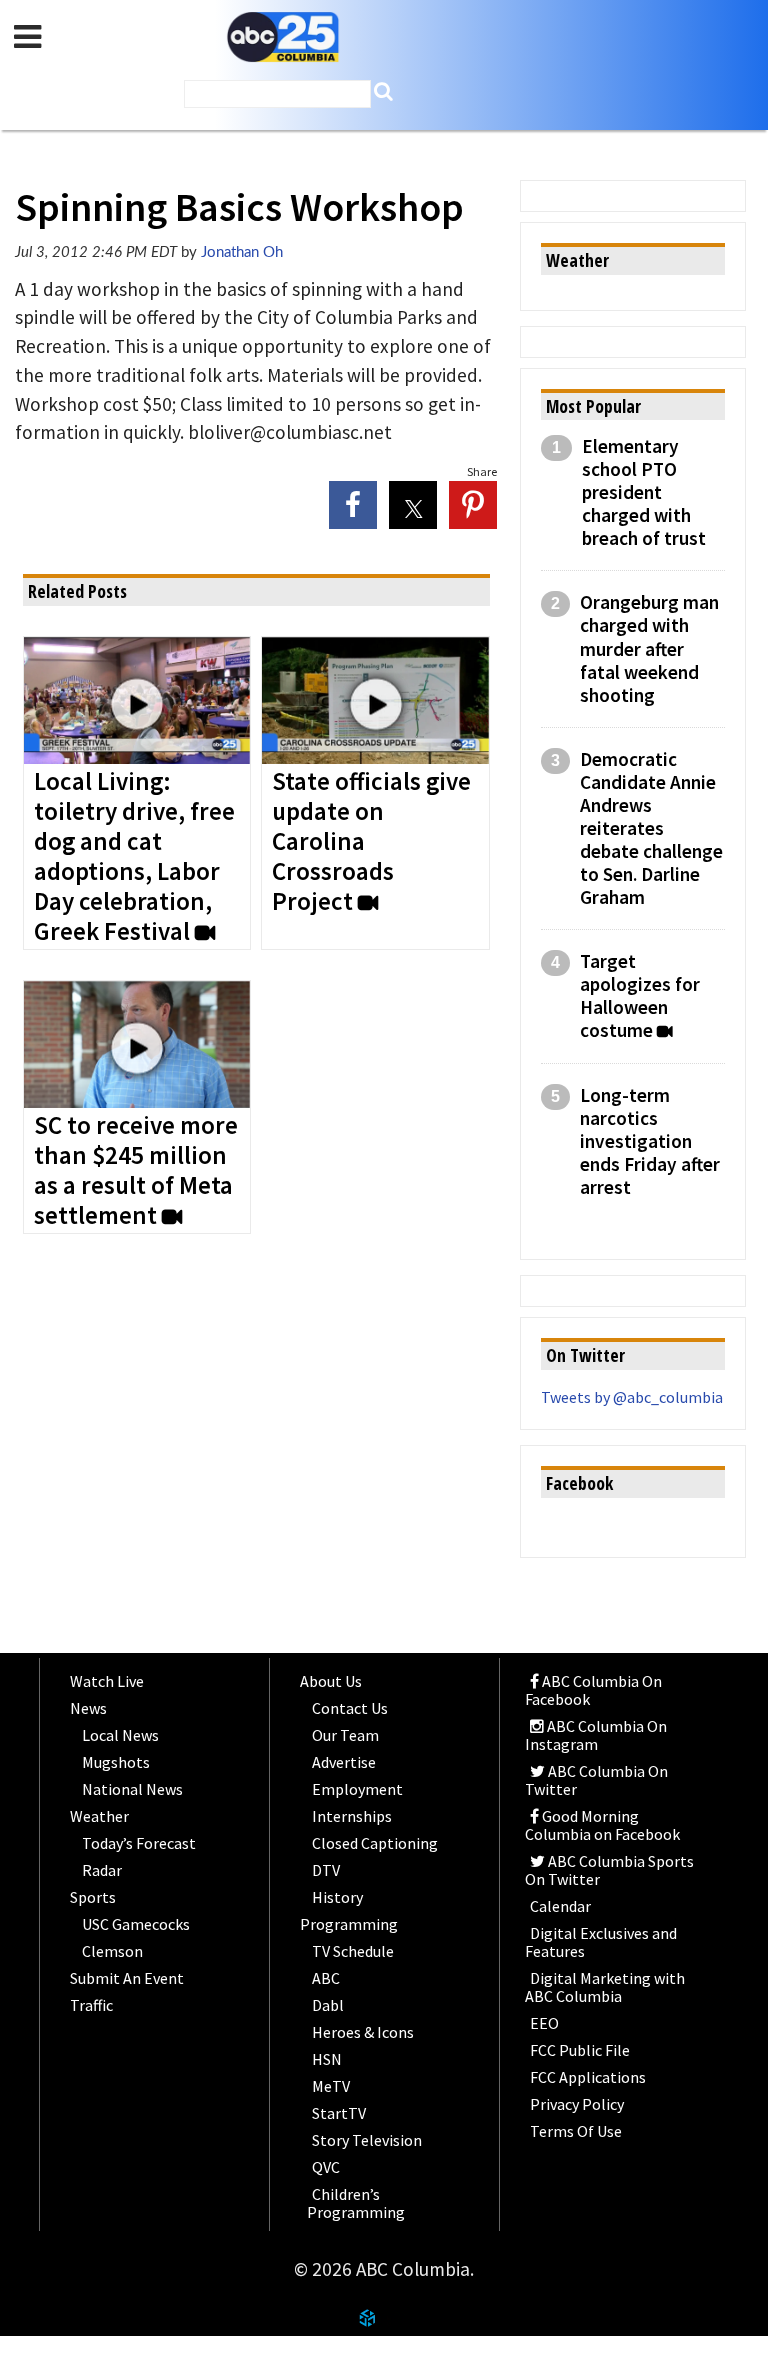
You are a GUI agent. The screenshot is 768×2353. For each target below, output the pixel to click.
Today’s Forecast (139, 1843)
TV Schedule (353, 1951)
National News (132, 1789)
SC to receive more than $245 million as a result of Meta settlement (136, 1171)
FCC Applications (588, 2077)
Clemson (112, 1951)
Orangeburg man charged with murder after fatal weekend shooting (649, 648)
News (88, 1708)
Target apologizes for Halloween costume (640, 996)
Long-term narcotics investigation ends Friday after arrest (650, 1141)
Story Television (367, 2140)
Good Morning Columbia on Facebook (602, 1825)
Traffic (91, 2005)
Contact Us (350, 1708)
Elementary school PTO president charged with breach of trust (644, 492)
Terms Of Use (576, 2131)
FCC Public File (580, 2050)
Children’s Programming (356, 2203)
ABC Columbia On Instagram (596, 1735)
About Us (331, 1681)
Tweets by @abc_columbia (632, 1397)
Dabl (328, 2005)
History (337, 1897)
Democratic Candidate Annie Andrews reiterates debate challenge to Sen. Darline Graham (651, 828)
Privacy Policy (577, 2104)
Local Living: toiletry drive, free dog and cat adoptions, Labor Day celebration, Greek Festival (134, 857)
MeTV (331, 2086)
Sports (93, 1897)
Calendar (560, 1906)
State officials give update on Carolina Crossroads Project (371, 842)
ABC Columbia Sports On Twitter (609, 1870)
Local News (120, 1735)
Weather (99, 1816)
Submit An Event (127, 1978)
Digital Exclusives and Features (601, 1942)
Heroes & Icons (363, 2032)
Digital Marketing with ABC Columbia (605, 1987)
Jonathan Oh (242, 252)
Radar (102, 1870)
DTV (326, 1870)
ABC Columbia (283, 37)
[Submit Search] (383, 91)
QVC (326, 2167)
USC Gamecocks (136, 1924)
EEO (544, 2023)
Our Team (345, 1735)
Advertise (344, 1762)
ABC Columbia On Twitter (596, 1780)
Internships (352, 1816)
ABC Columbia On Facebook (593, 1690)
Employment (357, 1789)
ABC (326, 1978)
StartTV (339, 2113)
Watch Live (107, 1681)
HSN (327, 2059)
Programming (349, 1924)
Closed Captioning (375, 1843)
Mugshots (116, 1762)
